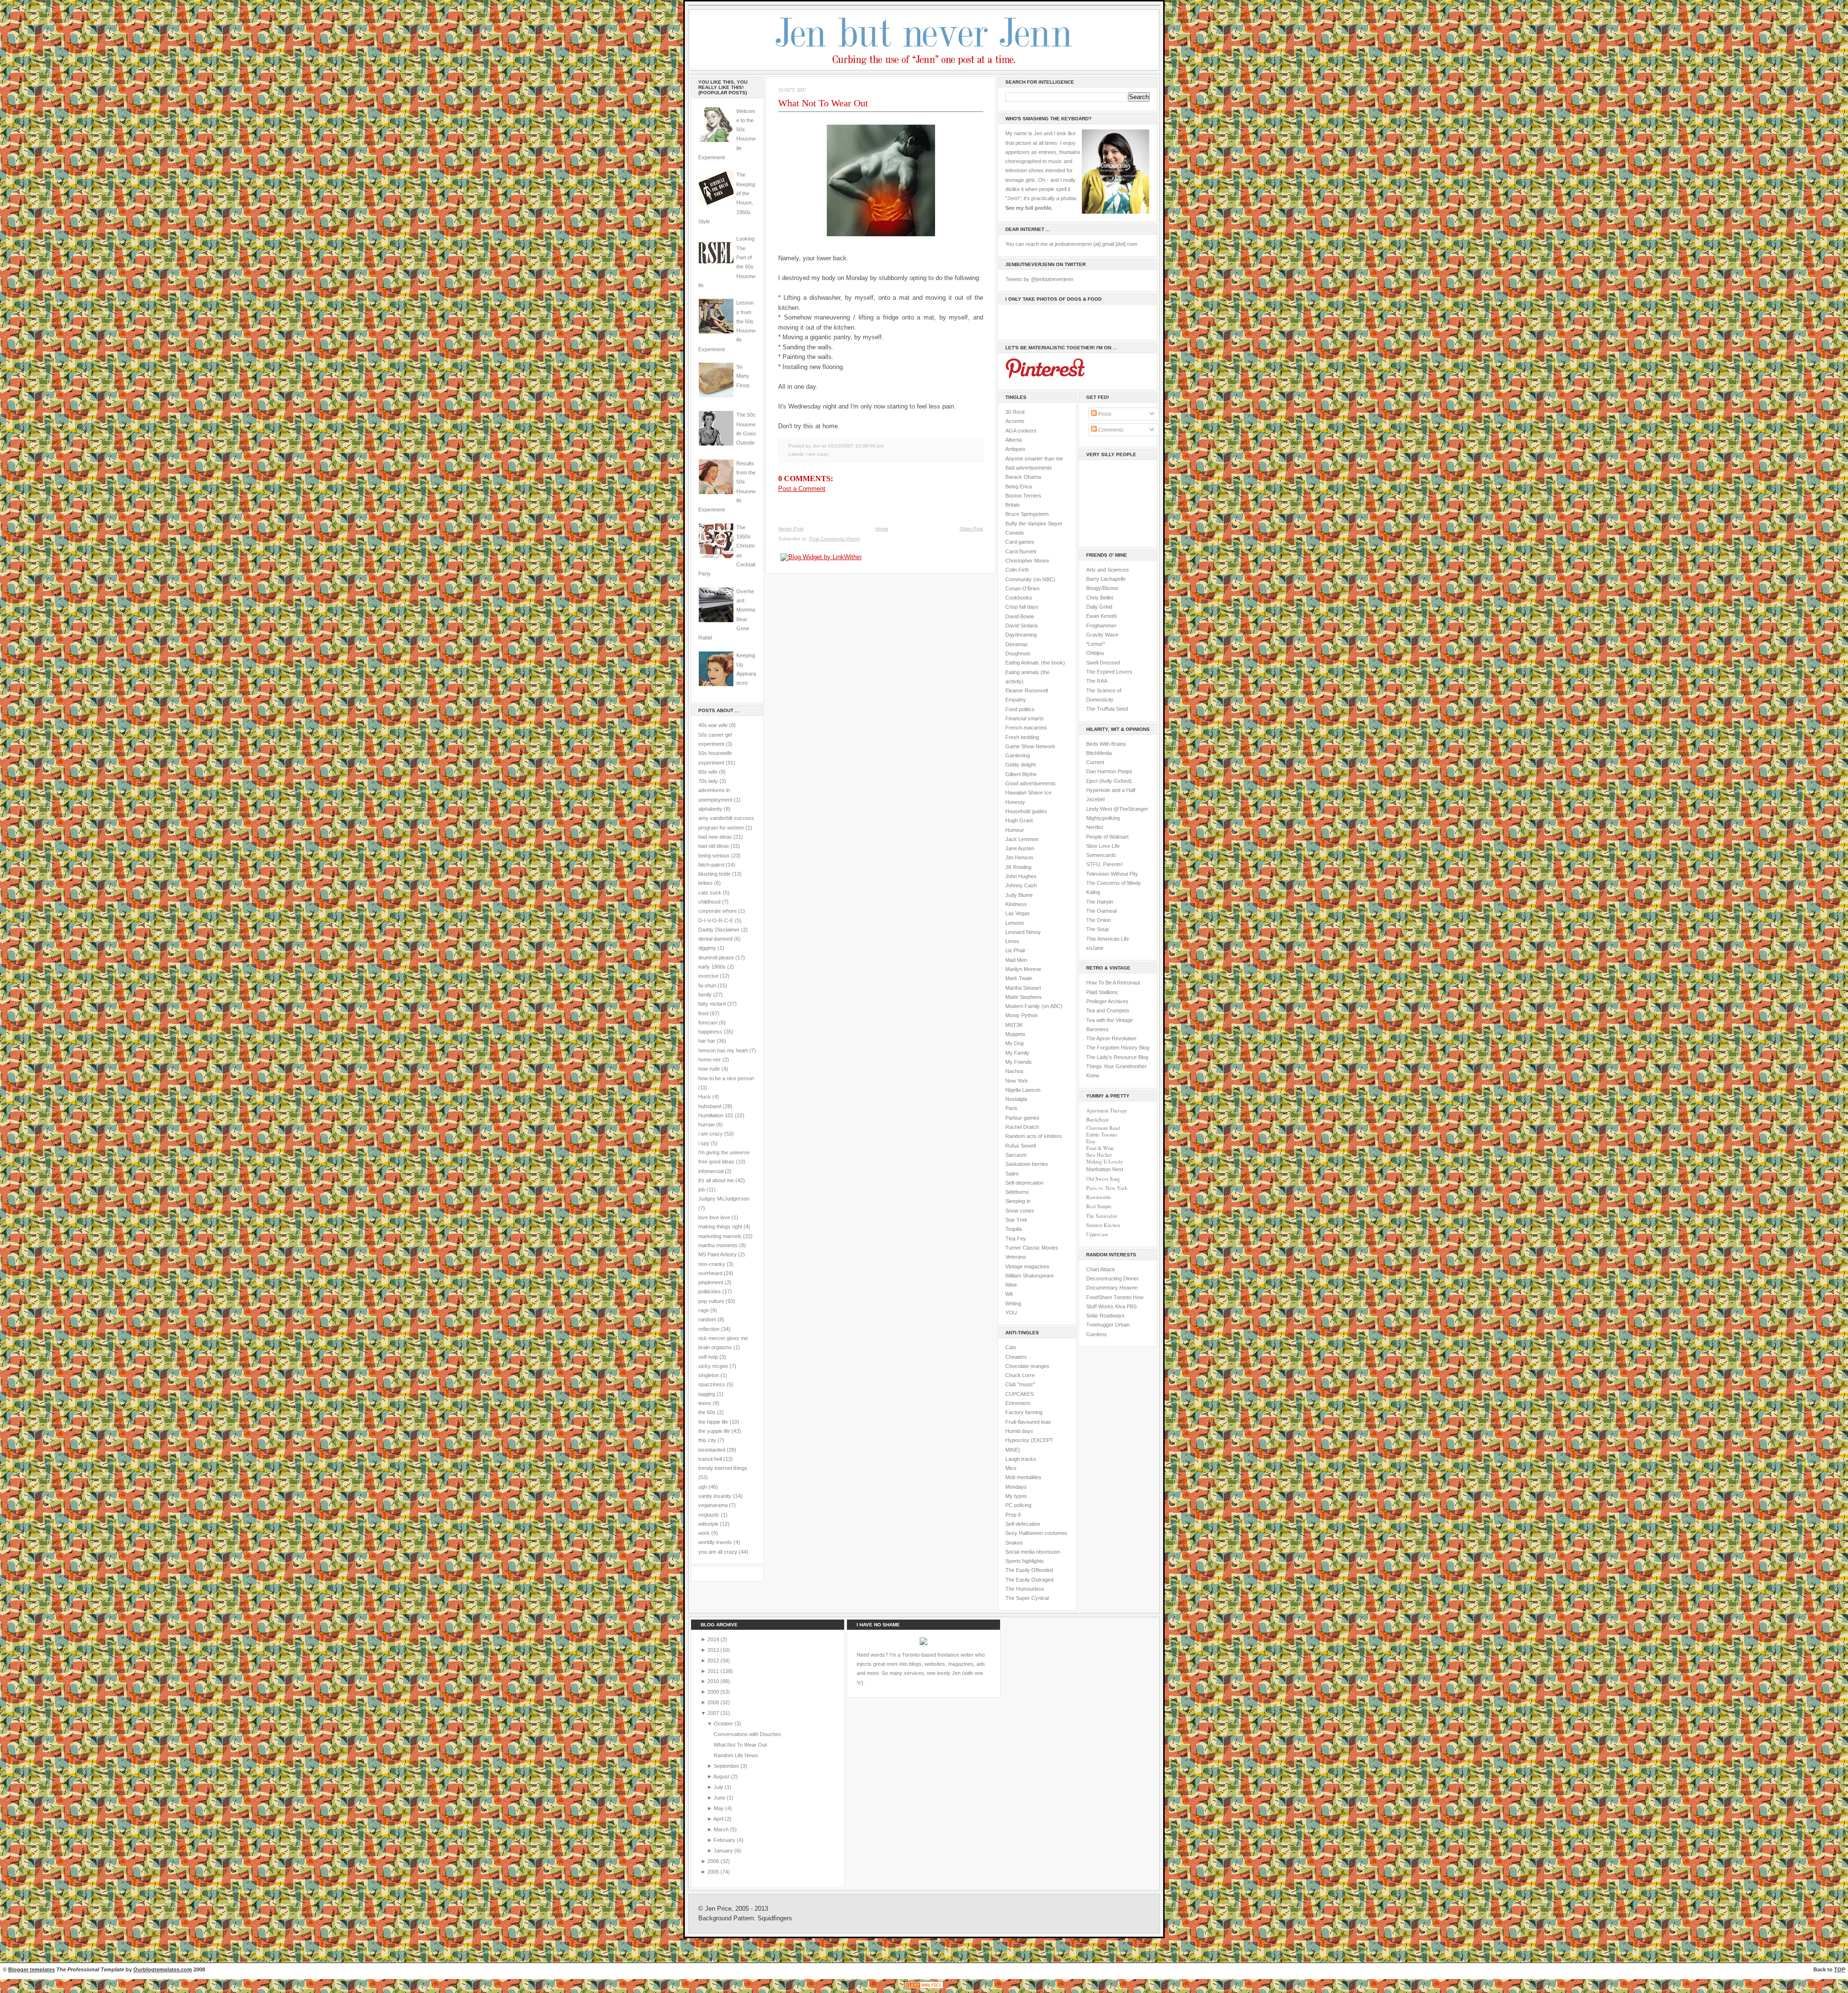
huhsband (710, 1106)
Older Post (971, 529)
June (720, 1798)
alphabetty (710, 809)
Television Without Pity (1112, 874)
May (719, 1808)
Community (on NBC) (1030, 579)
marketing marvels (720, 1236)
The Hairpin (1100, 902)
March (722, 1829)
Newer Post (791, 529)
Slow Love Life (1103, 846)
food (703, 1013)
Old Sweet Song (1103, 1179)
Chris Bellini (1100, 598)
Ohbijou (1095, 653)
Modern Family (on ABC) (1034, 1006)
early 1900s (712, 967)
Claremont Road (1103, 1128)
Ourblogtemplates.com (163, 1969)
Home (882, 529)
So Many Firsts (743, 376)
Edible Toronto (1102, 1135)
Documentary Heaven (1112, 1288)
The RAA (1097, 681)
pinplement (711, 1282)
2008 (714, 1702)
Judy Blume (1019, 895)
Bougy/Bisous (1102, 588)
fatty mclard (712, 1004)
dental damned (715, 939)
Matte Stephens (1024, 997)
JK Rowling (1018, 867)
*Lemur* (1096, 644)
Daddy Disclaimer (719, 930)
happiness (710, 1032)
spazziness (712, 1384)
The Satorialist (1102, 1216)
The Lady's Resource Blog (1117, 1057)
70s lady (708, 781)
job (702, 1189)
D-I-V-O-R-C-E (716, 920)
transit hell (710, 1459)
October (724, 1724)
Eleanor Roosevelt (1027, 690)
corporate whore (718, 911)
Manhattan (1105, 1169)
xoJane (1095, 948)
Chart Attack (1101, 1269)
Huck (705, 1097)
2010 (714, 1681)
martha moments (718, 1245)
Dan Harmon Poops (1109, 771)
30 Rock (1015, 412)
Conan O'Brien (1022, 588)
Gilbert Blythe (1021, 774)
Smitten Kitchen (1103, 1225)
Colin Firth (1017, 570)
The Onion (1098, 920)
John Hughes (1021, 876)
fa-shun (707, 985)
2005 (714, 1872)
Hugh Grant (1019, 820)
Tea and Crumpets (1108, 1010)
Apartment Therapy (1107, 1111)
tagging (707, 1394)
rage (704, 1310)
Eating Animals (1022, 663)
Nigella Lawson (1023, 1090)
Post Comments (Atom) (834, 539)
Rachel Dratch (1022, 1127)
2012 (714, 1661)
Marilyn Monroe (1023, 969)
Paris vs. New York (1107, 1188)
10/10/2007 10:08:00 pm (856, 446)
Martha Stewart (1023, 988)
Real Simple (1099, 1206)
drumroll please (716, 958)
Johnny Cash (1021, 885)
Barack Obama (1023, 477)
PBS (1132, 1306)
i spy (704, 1143)
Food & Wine (1100, 1148)
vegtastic (709, 1515)
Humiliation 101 (716, 1115)
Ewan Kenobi (1101, 616)
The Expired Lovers (1109, 672)
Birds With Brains (1106, 744)
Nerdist (1095, 827)
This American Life (1108, 939)
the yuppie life (714, 1431)
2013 (714, 1650)
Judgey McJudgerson (724, 1199)
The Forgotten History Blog (1118, 1048)
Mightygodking (1103, 818)
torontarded (712, 1450)
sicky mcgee (713, 1366)
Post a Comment (802, 489)
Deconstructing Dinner (1112, 1278)
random (707, 1319)
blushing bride (714, 874)
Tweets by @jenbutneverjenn (1039, 279)
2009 (714, 1692)
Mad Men (1016, 960)
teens (705, 1403)
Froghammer (1101, 626)
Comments (1110, 430)
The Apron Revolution (1111, 1038)
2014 (714, 1639)
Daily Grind (1099, 607)
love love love (714, 1217)
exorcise (708, 976)
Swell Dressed (1103, 663)
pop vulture (711, 1301)
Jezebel (1095, 799)
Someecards (1101, 855)
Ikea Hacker (1099, 1155)
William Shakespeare (1030, 1276)
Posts (1104, 414)
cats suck (710, 893)
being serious (714, 856)
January (724, 1851)
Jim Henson (1019, 857)
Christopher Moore (1027, 561)
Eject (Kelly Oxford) (1109, 781)
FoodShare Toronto (1109, 1297)
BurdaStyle (1098, 1120)
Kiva (1120, 1306)
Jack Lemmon (1022, 839)
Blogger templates (32, 1969)
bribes (706, 883)
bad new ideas (715, 837)
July (719, 1787)
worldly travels (715, 1542)
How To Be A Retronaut (1113, 983)
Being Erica (1019, 486)
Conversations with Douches (747, 1734)
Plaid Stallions (1102, 992)
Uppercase (1097, 1234)
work (704, 1533)
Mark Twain (1019, 978)
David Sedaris (1022, 626)
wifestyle (708, 1524)
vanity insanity (715, 1496)
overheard (710, 1273)
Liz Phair (1015, 950)
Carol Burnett (1021, 551)
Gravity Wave (1102, 635)
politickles (710, 1291)
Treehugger (1100, 1325)
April (719, 1819)
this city (707, 1440)
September (727, 1766)
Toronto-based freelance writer (938, 1655)
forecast (708, 1022)
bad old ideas (714, 846)
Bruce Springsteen (1027, 514)
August (722, 1776)
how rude (709, 1069)
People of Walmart (1107, 837)
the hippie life (713, 1422)
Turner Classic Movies (1032, 1248)
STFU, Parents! (1104, 864)
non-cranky (712, 1264)
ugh (703, 1487)
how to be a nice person (726, 1078)
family (705, 995)
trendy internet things (723, 1468)
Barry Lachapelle (1106, 579)
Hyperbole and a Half (1111, 790)
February (725, 1840)
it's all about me (716, 1180)
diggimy (707, 948)
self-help (708, 1357)
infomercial (711, 1171)
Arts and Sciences (1108, 570)
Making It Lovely (1104, 1162)
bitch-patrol (711, 865)
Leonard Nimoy (1023, 932)
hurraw (706, 1124)
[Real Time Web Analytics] (924, 1988)
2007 (714, 1713)
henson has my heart (723, 1050)
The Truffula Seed (1107, 709)
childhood (709, 902)
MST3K (1014, 1025)
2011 (714, 1671)
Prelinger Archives (1107, 1001)
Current (1095, 762)
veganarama (713, 1505)
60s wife (708, 772)
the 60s (707, 1412)
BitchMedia (1099, 753)
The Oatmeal (1101, 911)
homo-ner (710, 1060)
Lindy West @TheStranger (1117, 809)
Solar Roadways (1105, 1316)
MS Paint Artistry (718, 1254)
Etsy (1091, 1141)
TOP (1840, 1969)
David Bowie (1020, 616)
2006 (714, 1861)
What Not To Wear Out (823, 103)
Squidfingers (775, 1918)
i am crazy (711, 1134)
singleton (709, 1375)
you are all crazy (718, 1552)
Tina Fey (1016, 1239)
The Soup (1097, 929)
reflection (709, 1329)
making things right (720, 1226)
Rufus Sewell (1020, 1146)
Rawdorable (1099, 1197)
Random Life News (736, 1755)
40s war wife (713, 725)
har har (707, 1041)
